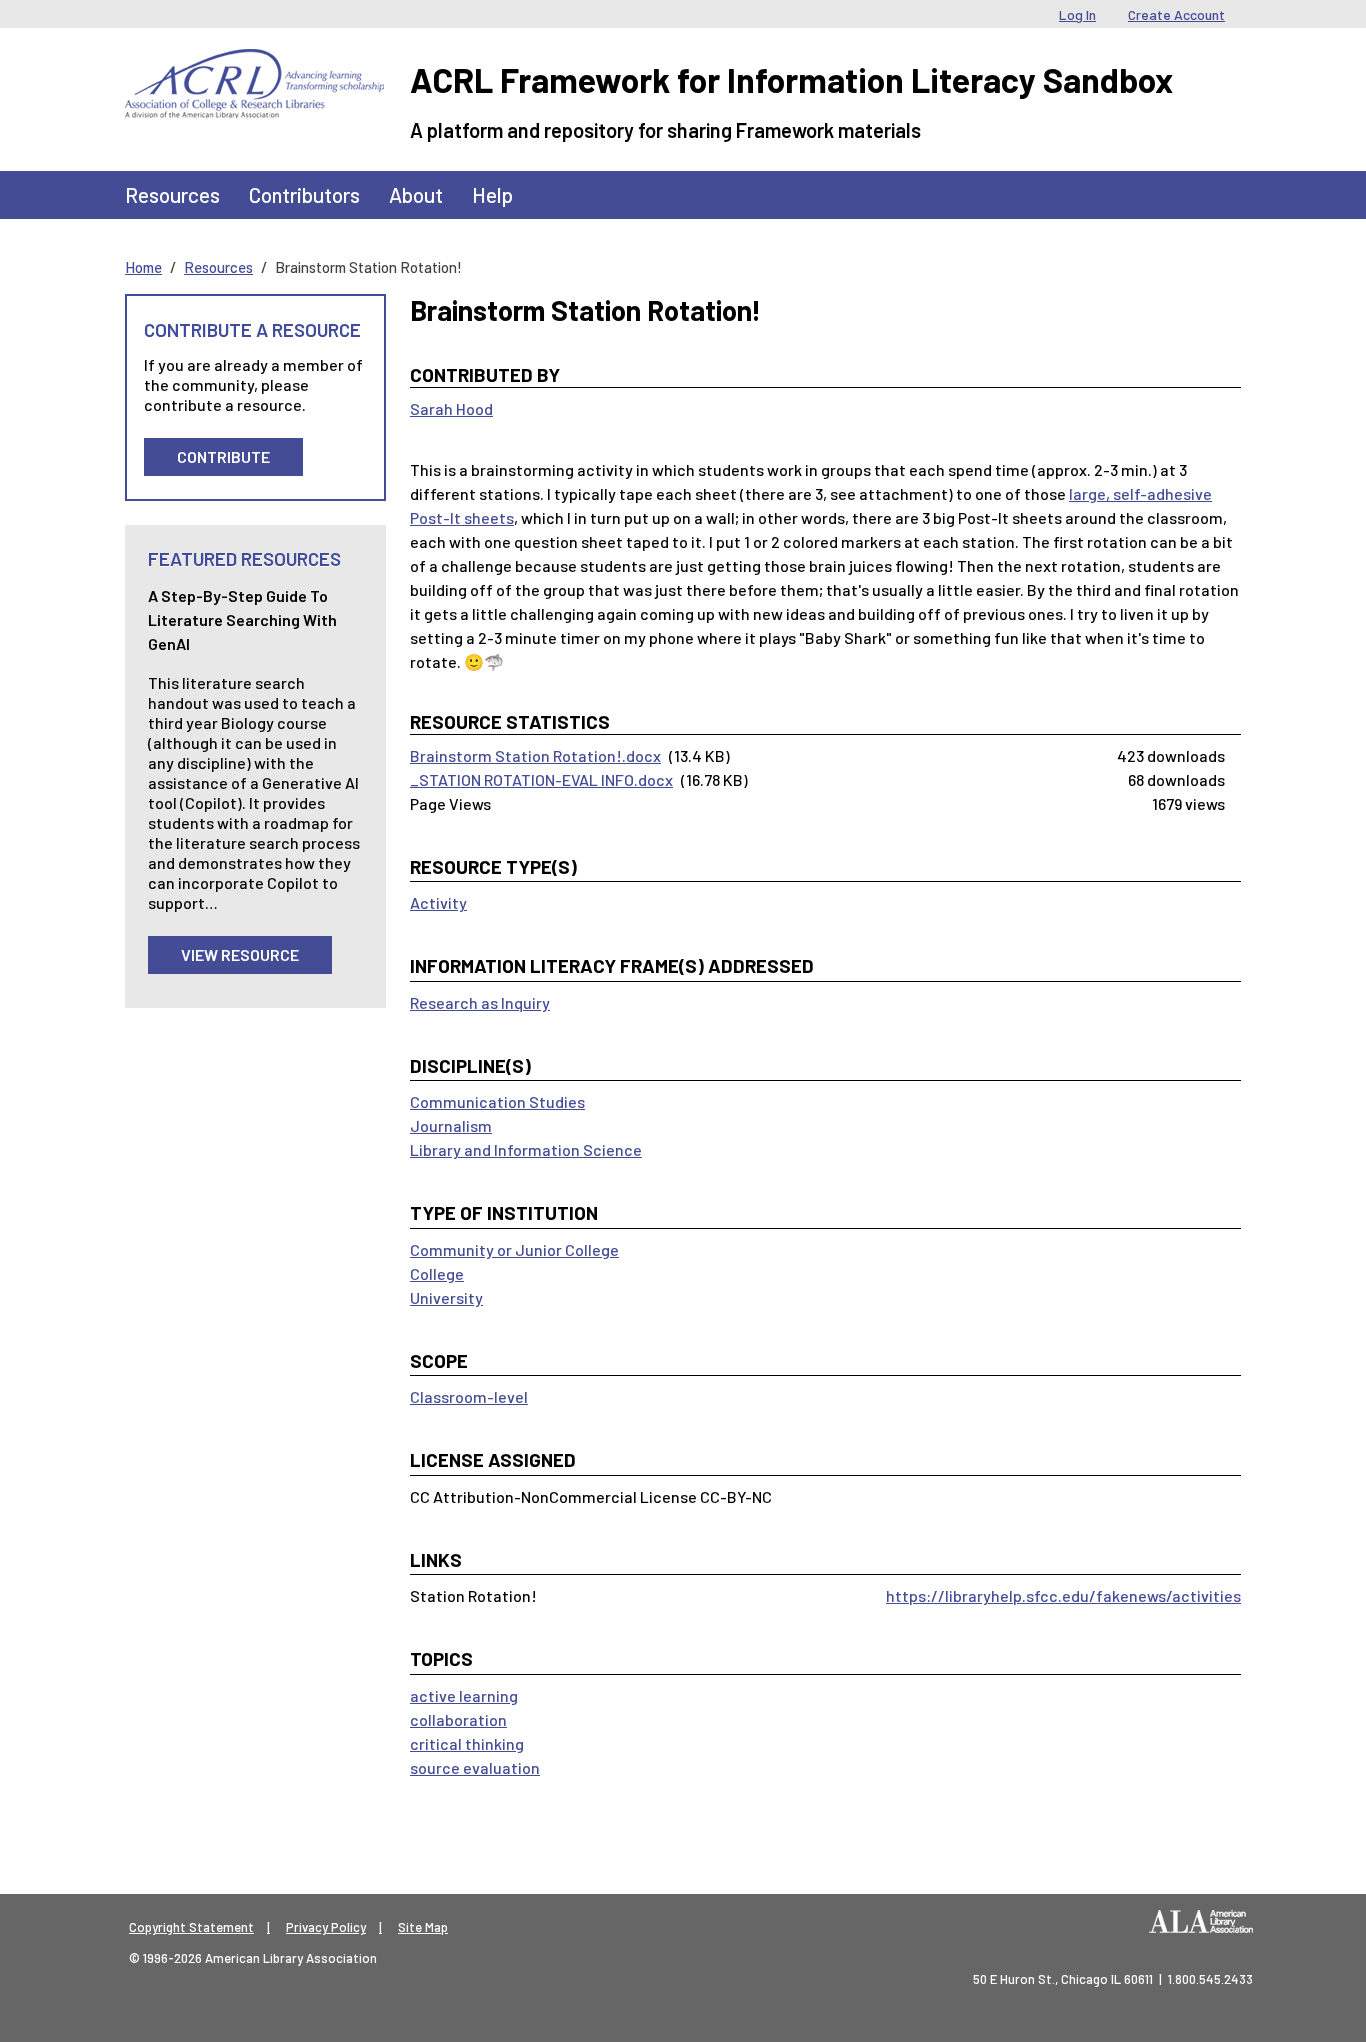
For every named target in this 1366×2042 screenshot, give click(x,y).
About (416, 194)
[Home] (254, 64)
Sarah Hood (451, 408)
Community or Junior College (514, 1249)
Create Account (1176, 14)
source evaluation (475, 1767)
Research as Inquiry (480, 1002)
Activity (438, 902)
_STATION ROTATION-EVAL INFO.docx (541, 779)
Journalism (451, 1125)
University (446, 1297)
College (437, 1273)
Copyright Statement (191, 1927)
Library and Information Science (526, 1149)
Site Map (423, 1927)
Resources (172, 194)
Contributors (304, 194)
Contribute (223, 456)
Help (492, 194)
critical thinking (467, 1743)
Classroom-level (469, 1396)
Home (143, 267)
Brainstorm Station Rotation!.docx (535, 755)
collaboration (458, 1719)
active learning (464, 1695)
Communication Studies (497, 1101)
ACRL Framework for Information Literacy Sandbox (791, 79)
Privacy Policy (326, 1927)
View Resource (240, 954)
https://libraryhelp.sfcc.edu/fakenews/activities (1063, 1595)
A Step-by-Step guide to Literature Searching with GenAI (242, 619)
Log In (1077, 14)
